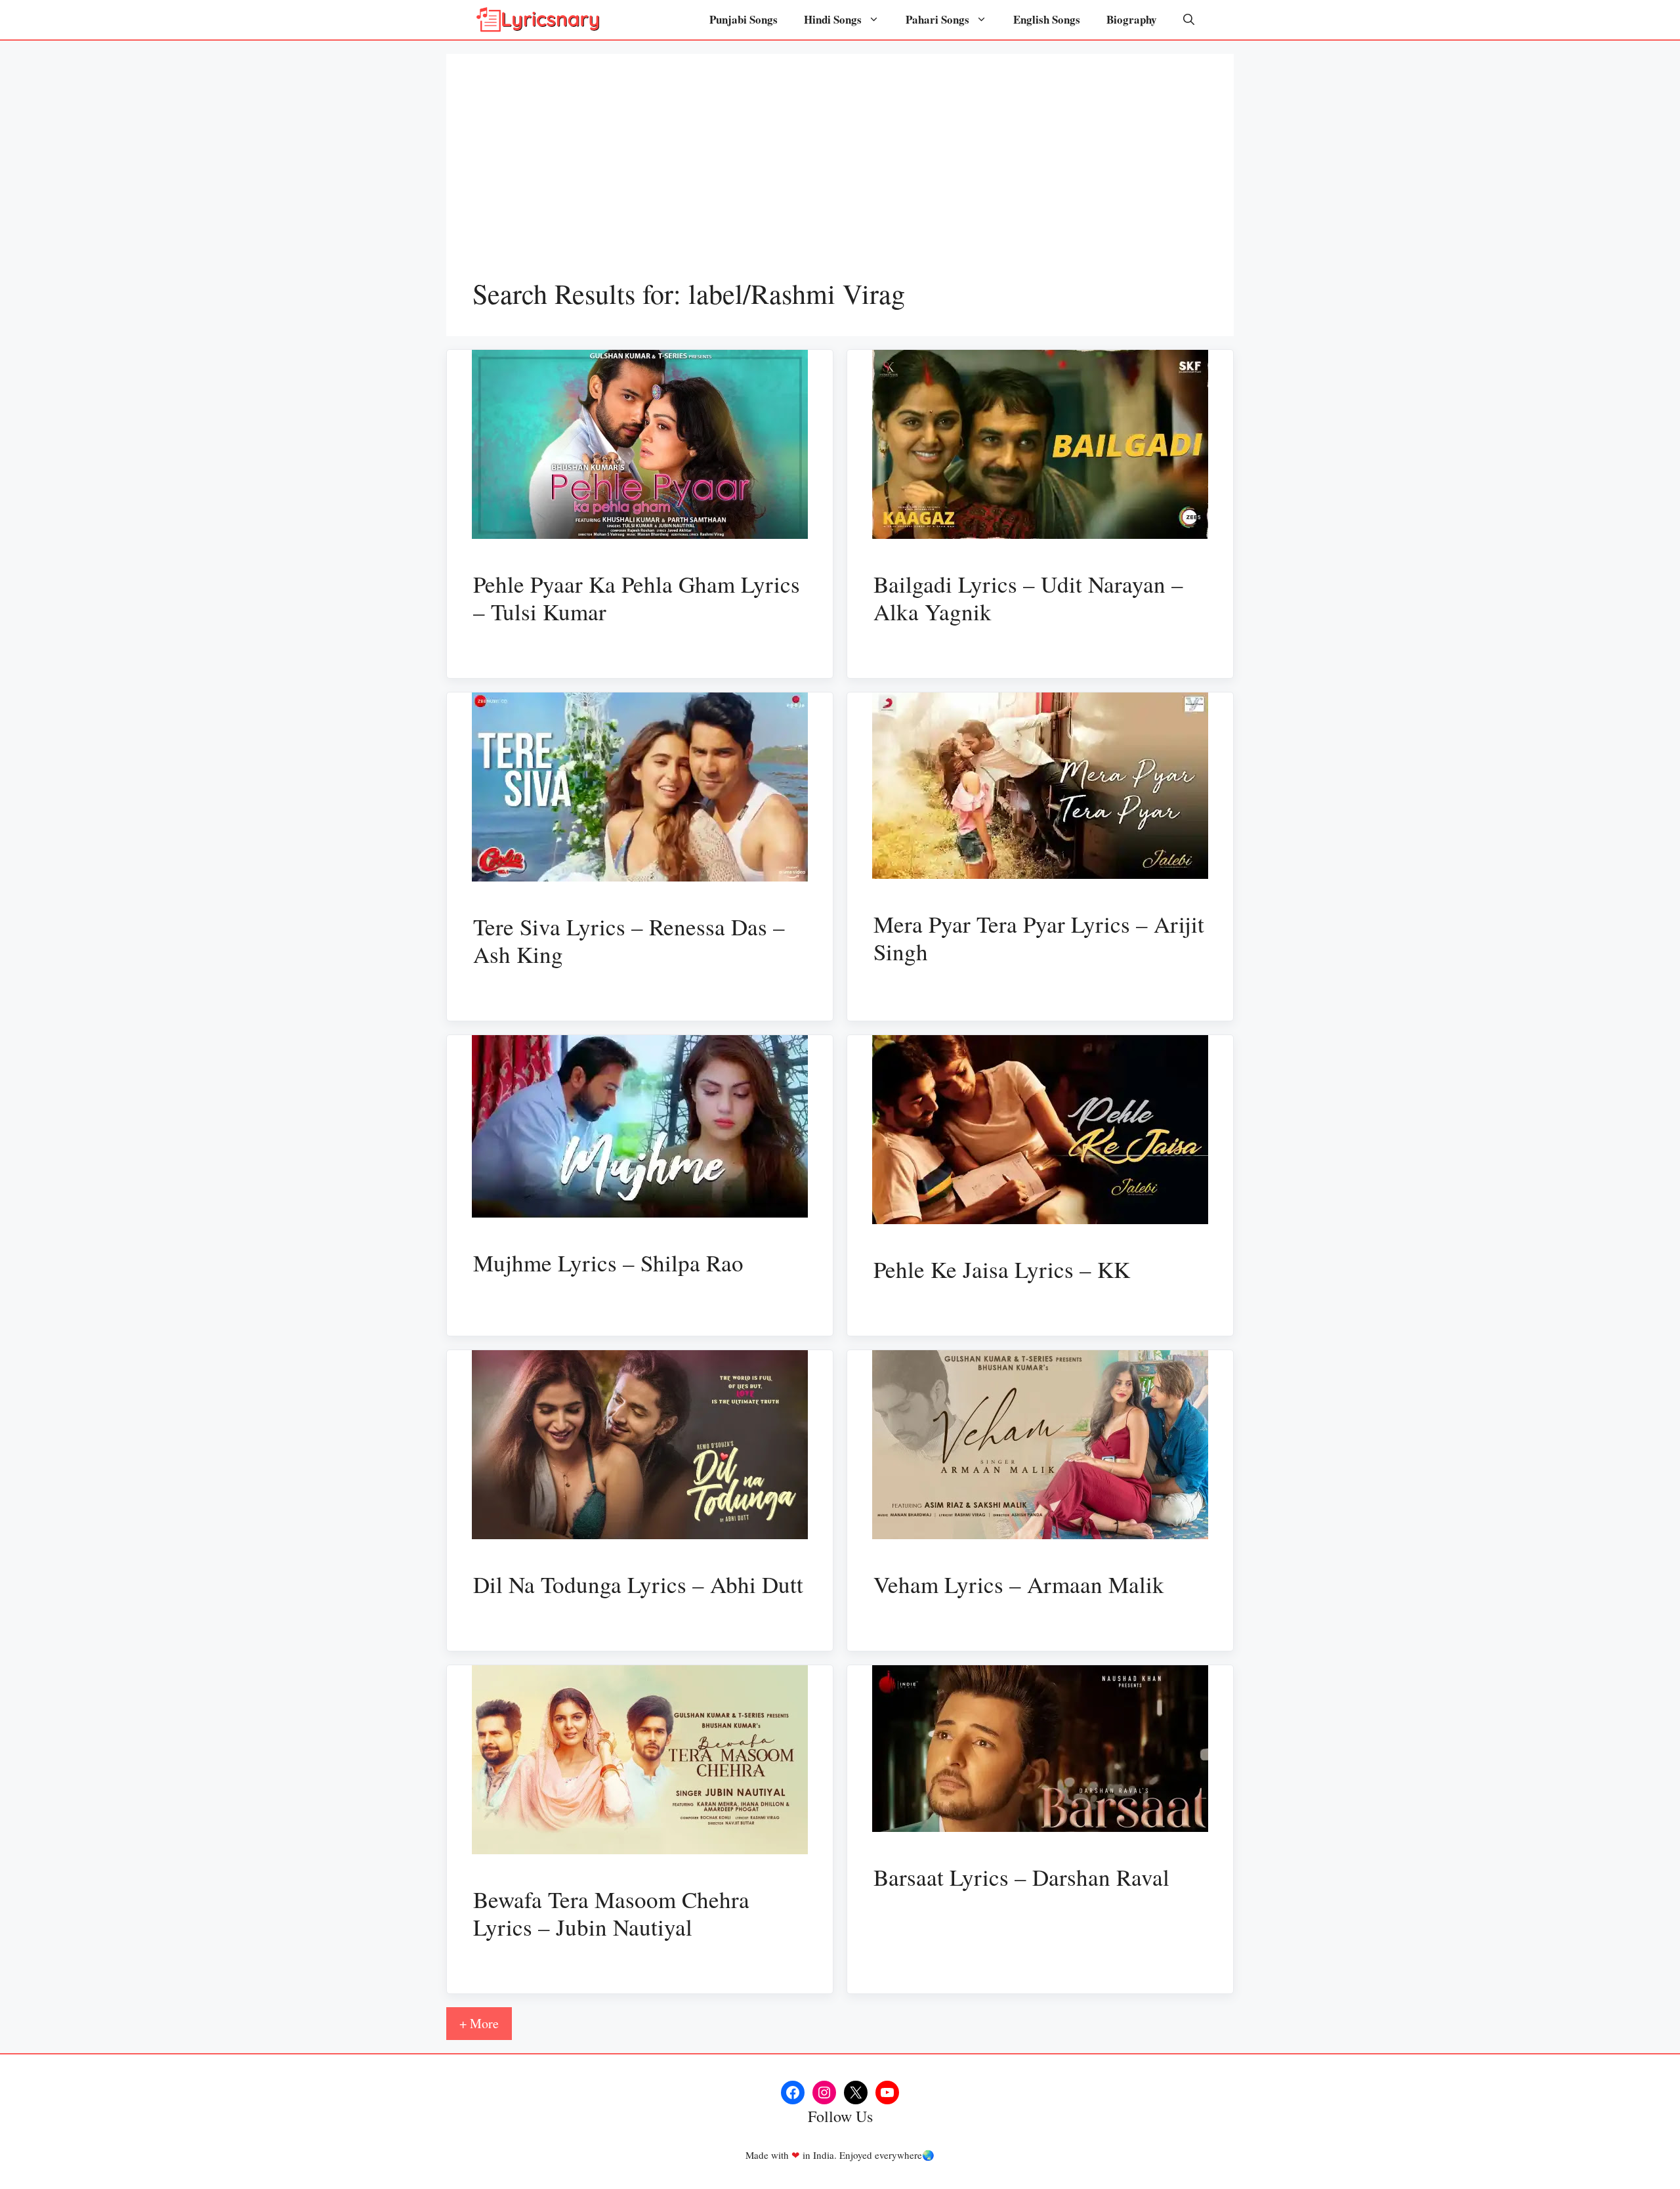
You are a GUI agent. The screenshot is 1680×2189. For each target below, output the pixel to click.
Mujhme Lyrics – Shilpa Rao (608, 1263)
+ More (479, 2023)
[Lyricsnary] (538, 20)
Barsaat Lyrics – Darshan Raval (1021, 1877)
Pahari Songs (937, 19)
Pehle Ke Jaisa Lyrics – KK (1002, 1269)
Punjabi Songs (744, 19)
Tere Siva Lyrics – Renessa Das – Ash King (629, 940)
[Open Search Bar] (1189, 20)
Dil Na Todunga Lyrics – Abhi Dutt (638, 1584)
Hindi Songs (833, 19)
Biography (1132, 19)
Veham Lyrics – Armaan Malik (1019, 1584)
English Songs (1047, 19)
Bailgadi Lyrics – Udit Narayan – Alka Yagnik (1028, 598)
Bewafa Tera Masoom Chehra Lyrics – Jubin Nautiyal (611, 1913)
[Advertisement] (840, 179)
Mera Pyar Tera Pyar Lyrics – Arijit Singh (1039, 938)
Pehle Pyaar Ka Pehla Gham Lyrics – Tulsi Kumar (637, 598)
